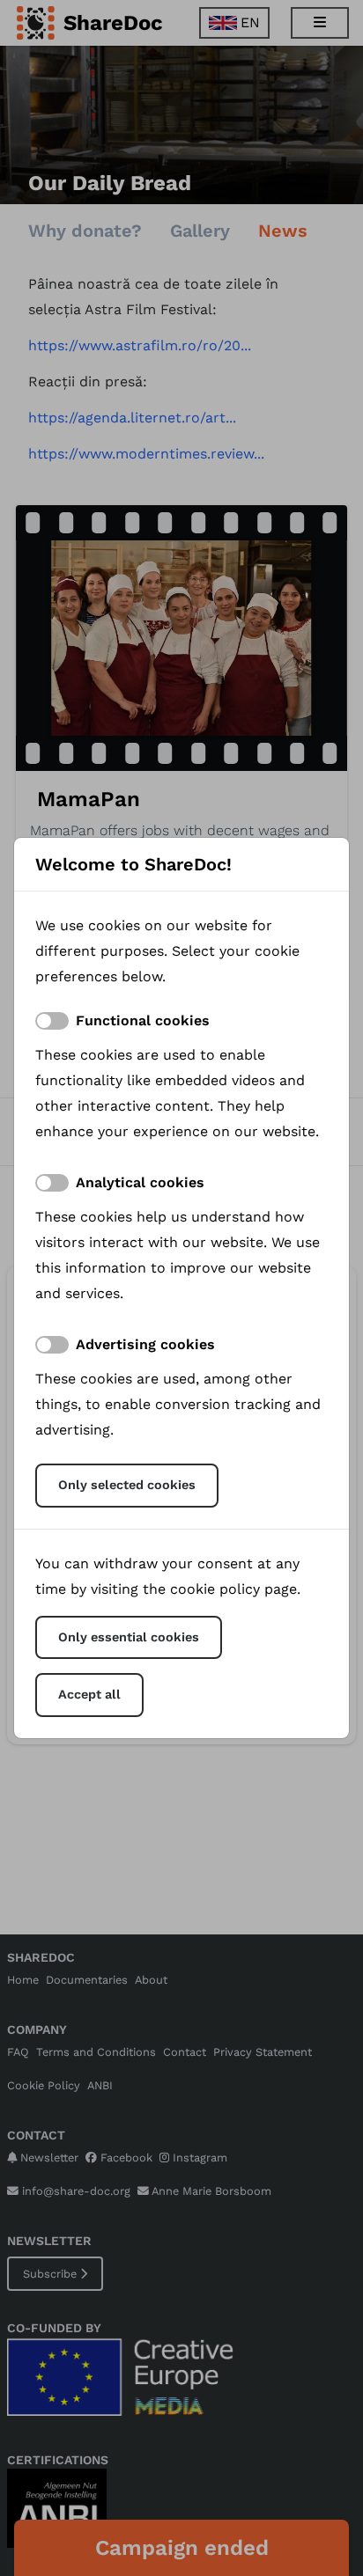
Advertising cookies (145, 1344)
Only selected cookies (127, 1485)
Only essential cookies (129, 1637)
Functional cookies (143, 1020)
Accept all (89, 1694)
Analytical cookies (140, 1182)
